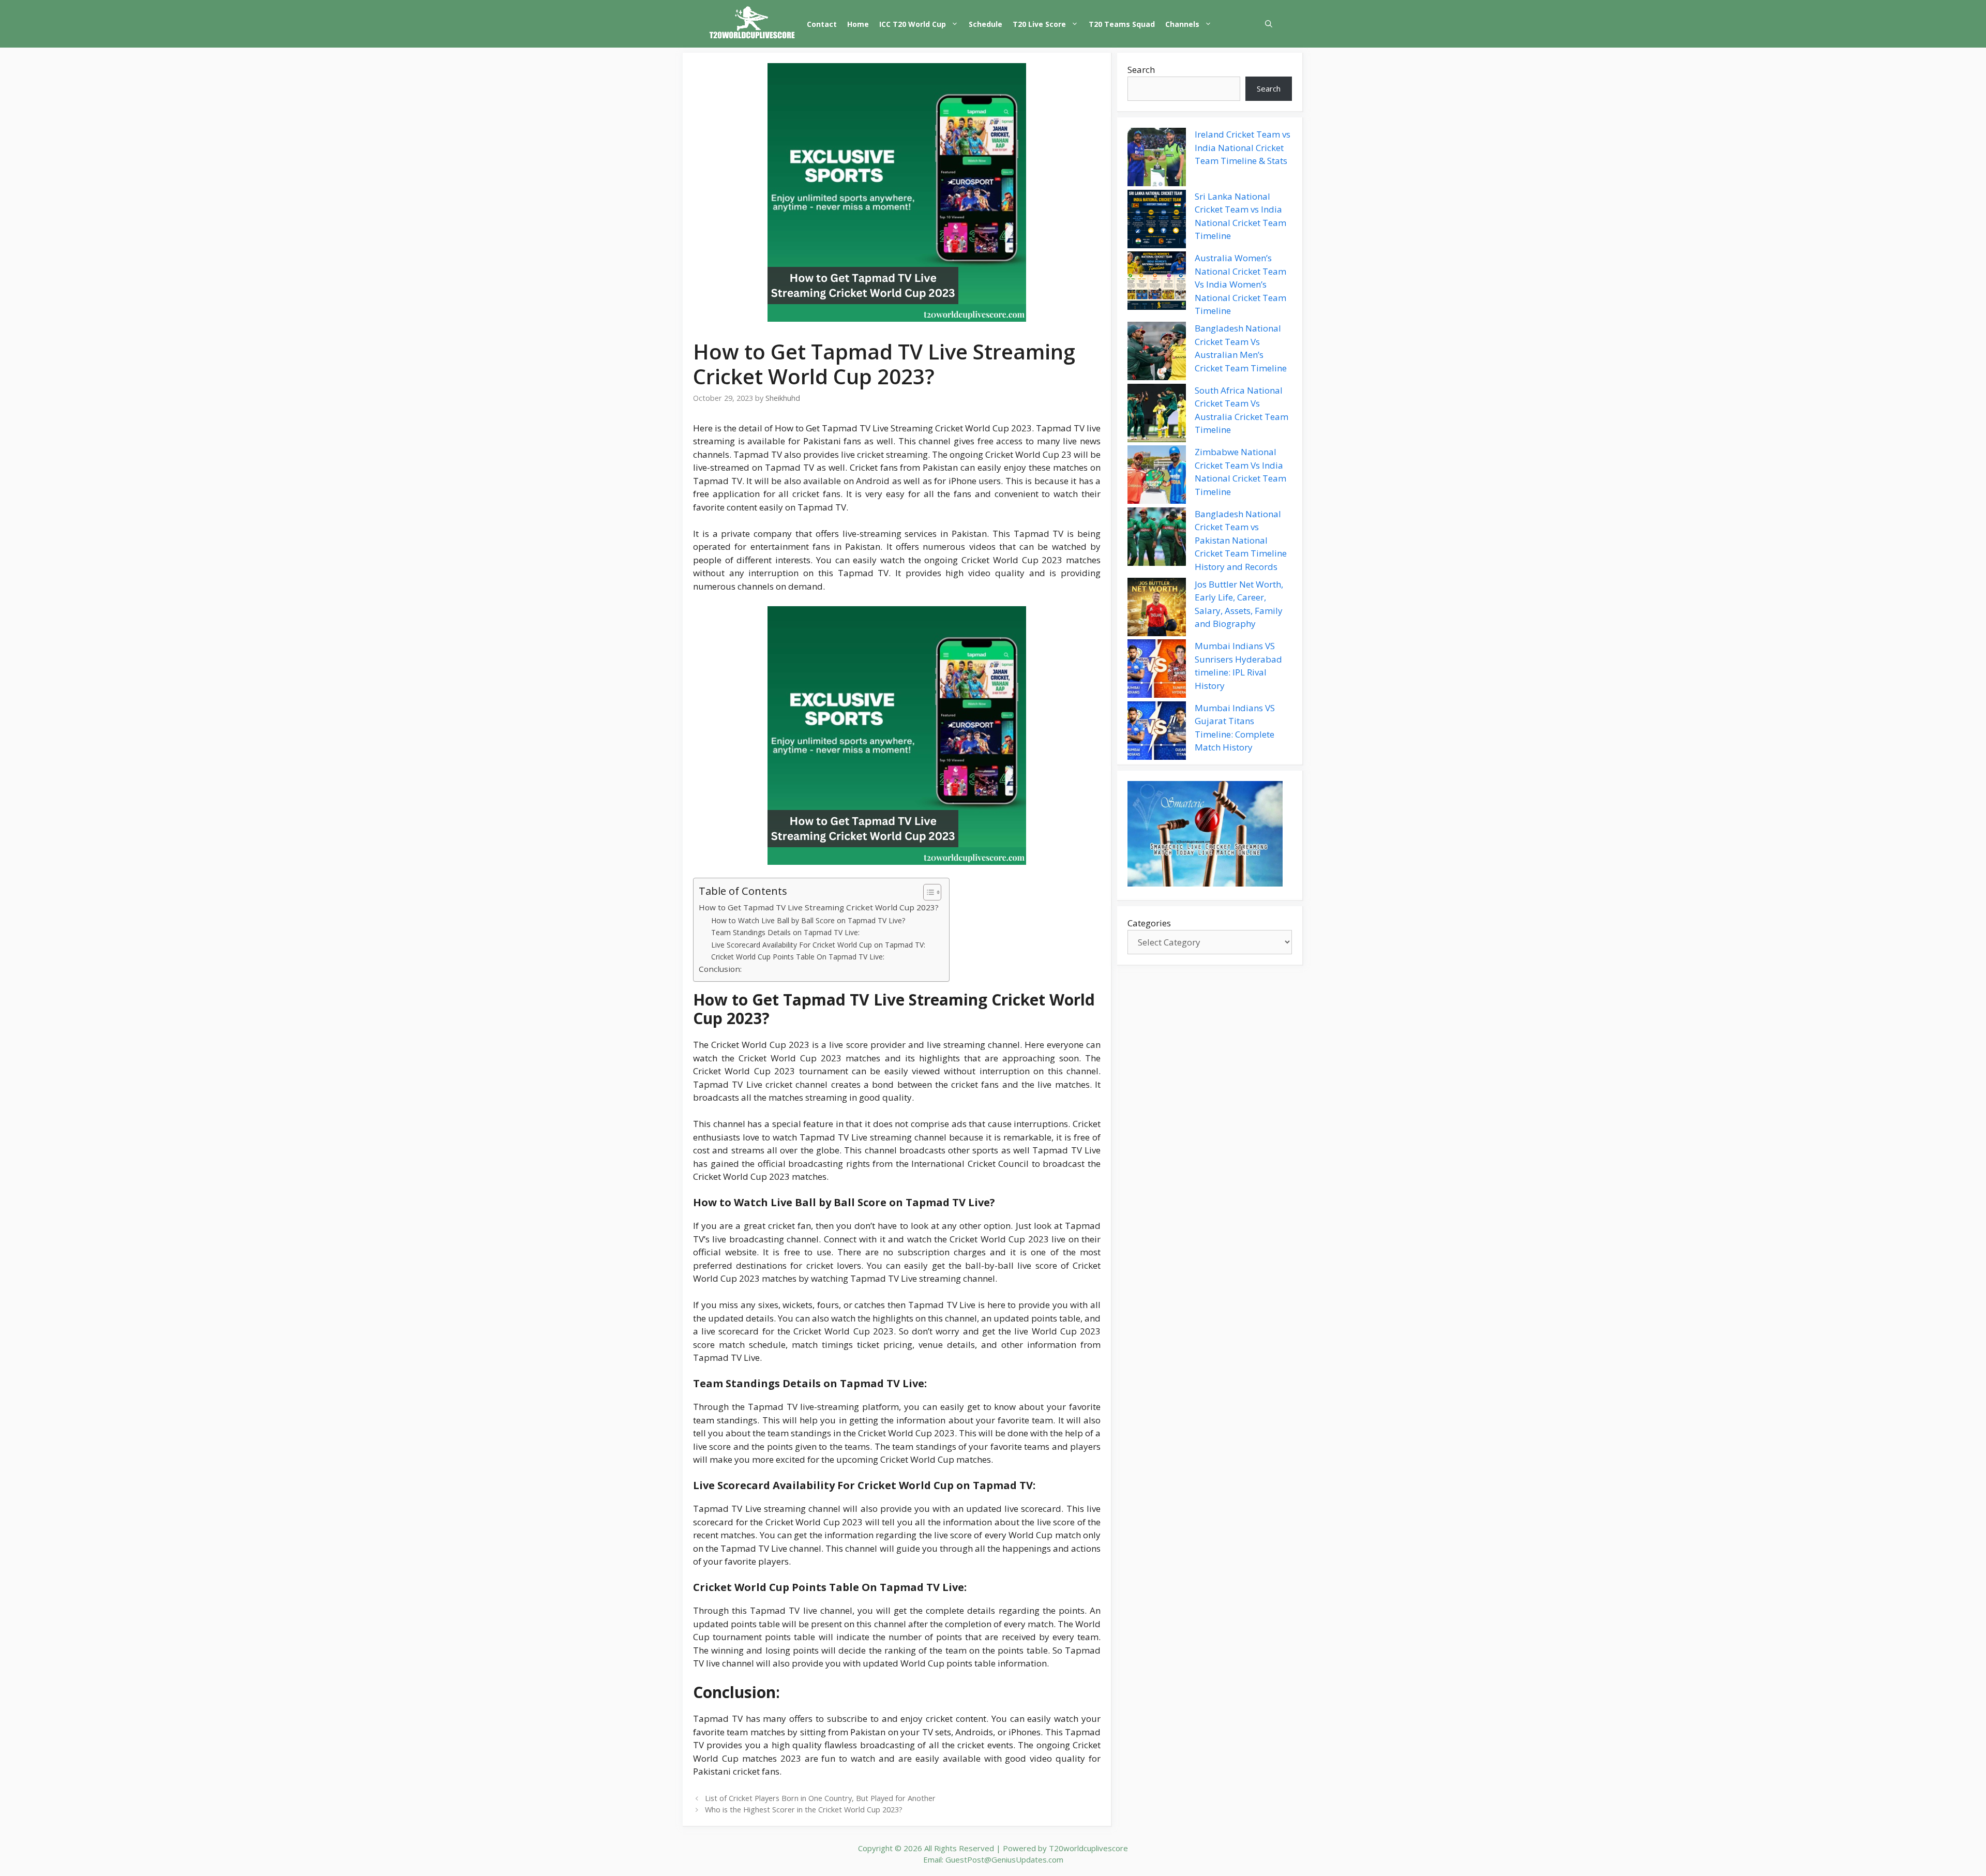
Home (858, 24)
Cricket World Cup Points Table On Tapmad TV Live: (798, 957)
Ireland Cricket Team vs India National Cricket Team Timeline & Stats (1243, 147)
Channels (1182, 24)
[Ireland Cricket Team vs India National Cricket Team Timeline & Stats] (1157, 159)
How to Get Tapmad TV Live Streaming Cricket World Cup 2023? (819, 907)
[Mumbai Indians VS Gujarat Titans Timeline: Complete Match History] (1157, 732)
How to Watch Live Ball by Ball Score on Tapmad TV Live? (808, 920)
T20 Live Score (1039, 24)
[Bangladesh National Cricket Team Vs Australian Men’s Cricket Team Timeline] (1157, 353)
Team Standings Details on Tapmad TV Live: (785, 932)
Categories (1149, 923)
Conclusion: (720, 969)
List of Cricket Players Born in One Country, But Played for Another (820, 1798)
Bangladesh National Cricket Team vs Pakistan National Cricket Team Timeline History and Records (1241, 540)
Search (1141, 70)
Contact (822, 24)
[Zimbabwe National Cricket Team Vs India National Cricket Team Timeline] (1157, 476)
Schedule (986, 24)
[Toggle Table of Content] (927, 892)
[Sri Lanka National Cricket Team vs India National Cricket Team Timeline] (1157, 221)
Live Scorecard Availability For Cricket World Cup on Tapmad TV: (818, 945)
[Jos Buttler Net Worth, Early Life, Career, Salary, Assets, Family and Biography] (1157, 609)
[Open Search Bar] (1269, 24)
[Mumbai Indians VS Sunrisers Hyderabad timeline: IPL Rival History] (1157, 670)
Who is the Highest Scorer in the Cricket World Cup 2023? (804, 1810)
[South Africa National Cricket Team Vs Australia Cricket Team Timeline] (1157, 415)
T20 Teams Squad (1122, 24)
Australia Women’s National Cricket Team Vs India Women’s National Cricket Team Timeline (1240, 284)
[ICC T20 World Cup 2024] (753, 24)
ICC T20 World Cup (913, 24)
